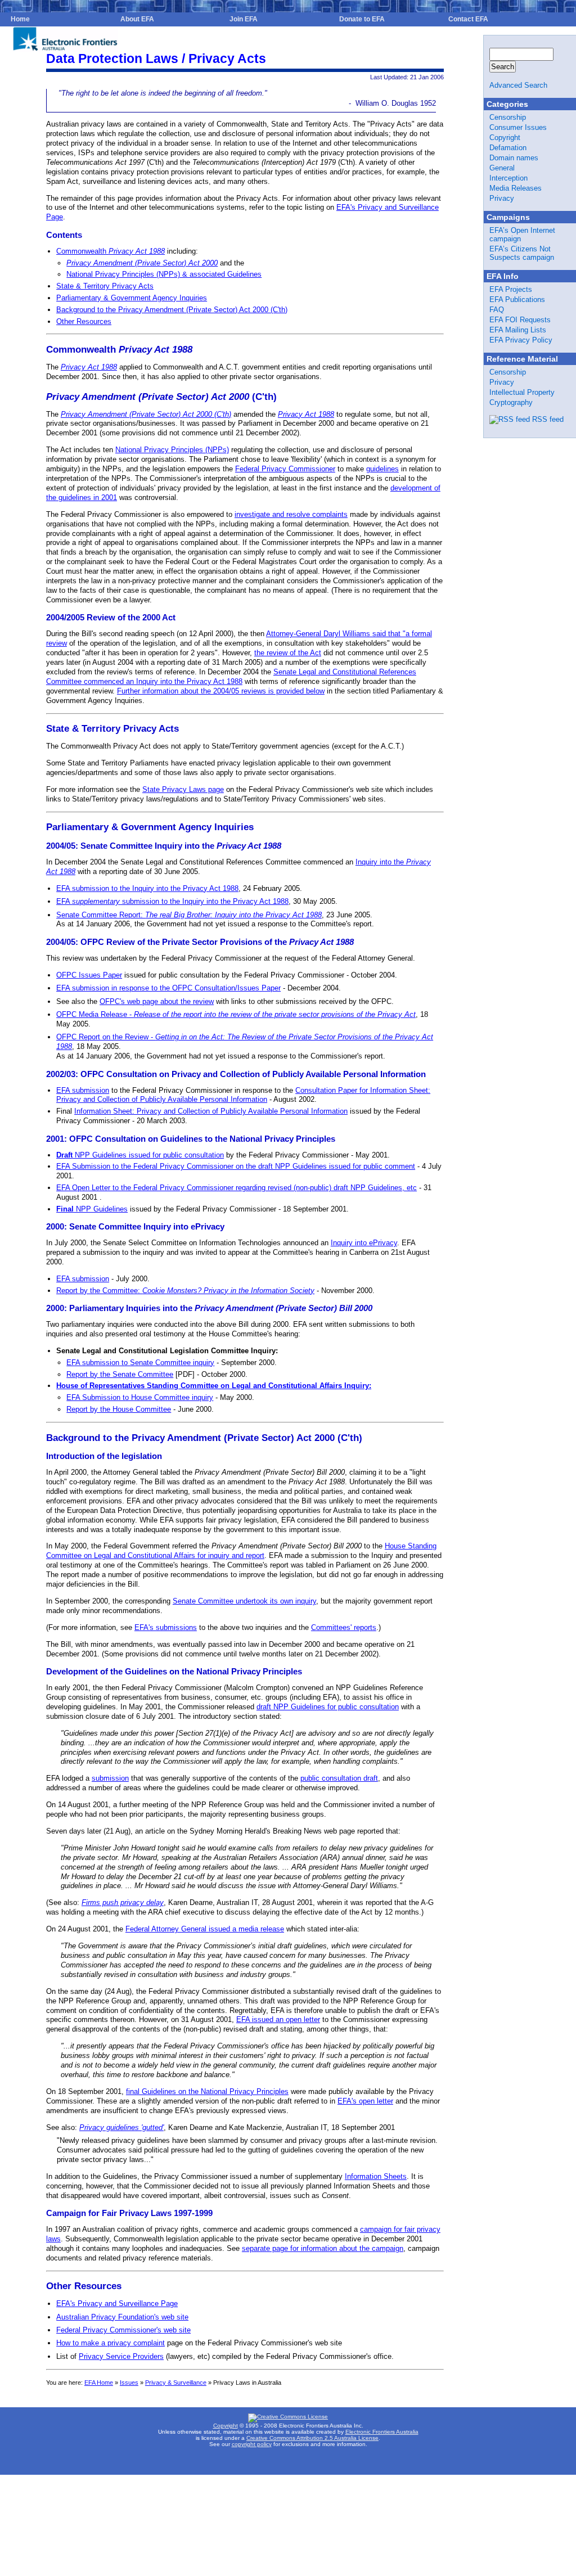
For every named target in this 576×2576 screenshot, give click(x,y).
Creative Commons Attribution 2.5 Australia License (312, 2438)
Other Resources (84, 321)
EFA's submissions (166, 1627)
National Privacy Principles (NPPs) (172, 450)
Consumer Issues (518, 127)
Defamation (508, 148)
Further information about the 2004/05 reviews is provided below (221, 691)
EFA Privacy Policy (521, 340)
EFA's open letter (365, 2101)
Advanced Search (518, 85)
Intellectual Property (522, 392)
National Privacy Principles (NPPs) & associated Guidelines (164, 274)
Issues (129, 2383)
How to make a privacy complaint (111, 2343)
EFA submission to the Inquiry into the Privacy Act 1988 (147, 888)
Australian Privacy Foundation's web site (122, 2317)
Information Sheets (376, 2176)
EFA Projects (511, 289)
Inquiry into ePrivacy (364, 1243)
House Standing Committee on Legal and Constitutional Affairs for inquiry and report (241, 1551)
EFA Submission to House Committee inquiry (140, 1397)
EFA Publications (517, 300)
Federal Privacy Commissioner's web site (123, 2330)
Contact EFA (468, 19)
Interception (508, 178)
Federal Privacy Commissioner (285, 469)
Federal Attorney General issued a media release (205, 1929)
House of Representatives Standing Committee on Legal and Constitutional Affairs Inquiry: (214, 1386)
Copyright (505, 138)
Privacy (502, 198)
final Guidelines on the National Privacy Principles (207, 2091)
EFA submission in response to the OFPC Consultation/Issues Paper (168, 988)
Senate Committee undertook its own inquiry (244, 1601)
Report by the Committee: (185, 1291)
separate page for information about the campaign (323, 2248)
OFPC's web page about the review (157, 1001)
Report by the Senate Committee (120, 1374)
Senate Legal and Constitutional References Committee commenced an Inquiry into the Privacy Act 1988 (231, 677)
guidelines (382, 469)
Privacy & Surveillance (176, 2383)
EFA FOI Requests (520, 320)
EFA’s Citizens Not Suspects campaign (522, 253)
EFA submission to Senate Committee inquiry (140, 1363)
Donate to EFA (362, 19)
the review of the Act (288, 653)
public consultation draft (339, 1778)
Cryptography (511, 402)
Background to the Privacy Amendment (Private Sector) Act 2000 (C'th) (172, 310)
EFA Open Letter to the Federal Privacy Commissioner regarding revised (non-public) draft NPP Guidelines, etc (237, 1188)
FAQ (497, 310)
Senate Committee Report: (189, 915)
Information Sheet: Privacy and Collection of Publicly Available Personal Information (211, 1111)
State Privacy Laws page (183, 789)
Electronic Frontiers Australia (382, 2432)
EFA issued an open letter (278, 2019)
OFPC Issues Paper (89, 975)
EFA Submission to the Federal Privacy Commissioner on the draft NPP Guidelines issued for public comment (236, 1166)
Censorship (508, 117)
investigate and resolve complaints (291, 514)
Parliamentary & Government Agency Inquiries (132, 298)
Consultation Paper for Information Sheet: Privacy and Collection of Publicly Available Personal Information (243, 1095)
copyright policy (252, 2444)
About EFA (137, 19)
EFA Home (99, 2383)
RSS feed (548, 419)
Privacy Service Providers (121, 2356)
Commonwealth (111, 251)
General (502, 168)
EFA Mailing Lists (518, 330)
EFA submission (83, 1090)
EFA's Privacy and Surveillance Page (117, 2303)
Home (20, 19)
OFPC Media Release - (236, 1014)
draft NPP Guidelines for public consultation (328, 1707)
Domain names (514, 158)
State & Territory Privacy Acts (105, 286)
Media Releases (516, 188)
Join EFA (244, 19)
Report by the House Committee (119, 1409)
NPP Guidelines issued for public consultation (140, 1155)
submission (110, 1778)
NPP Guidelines (92, 1209)
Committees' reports (344, 1627)
